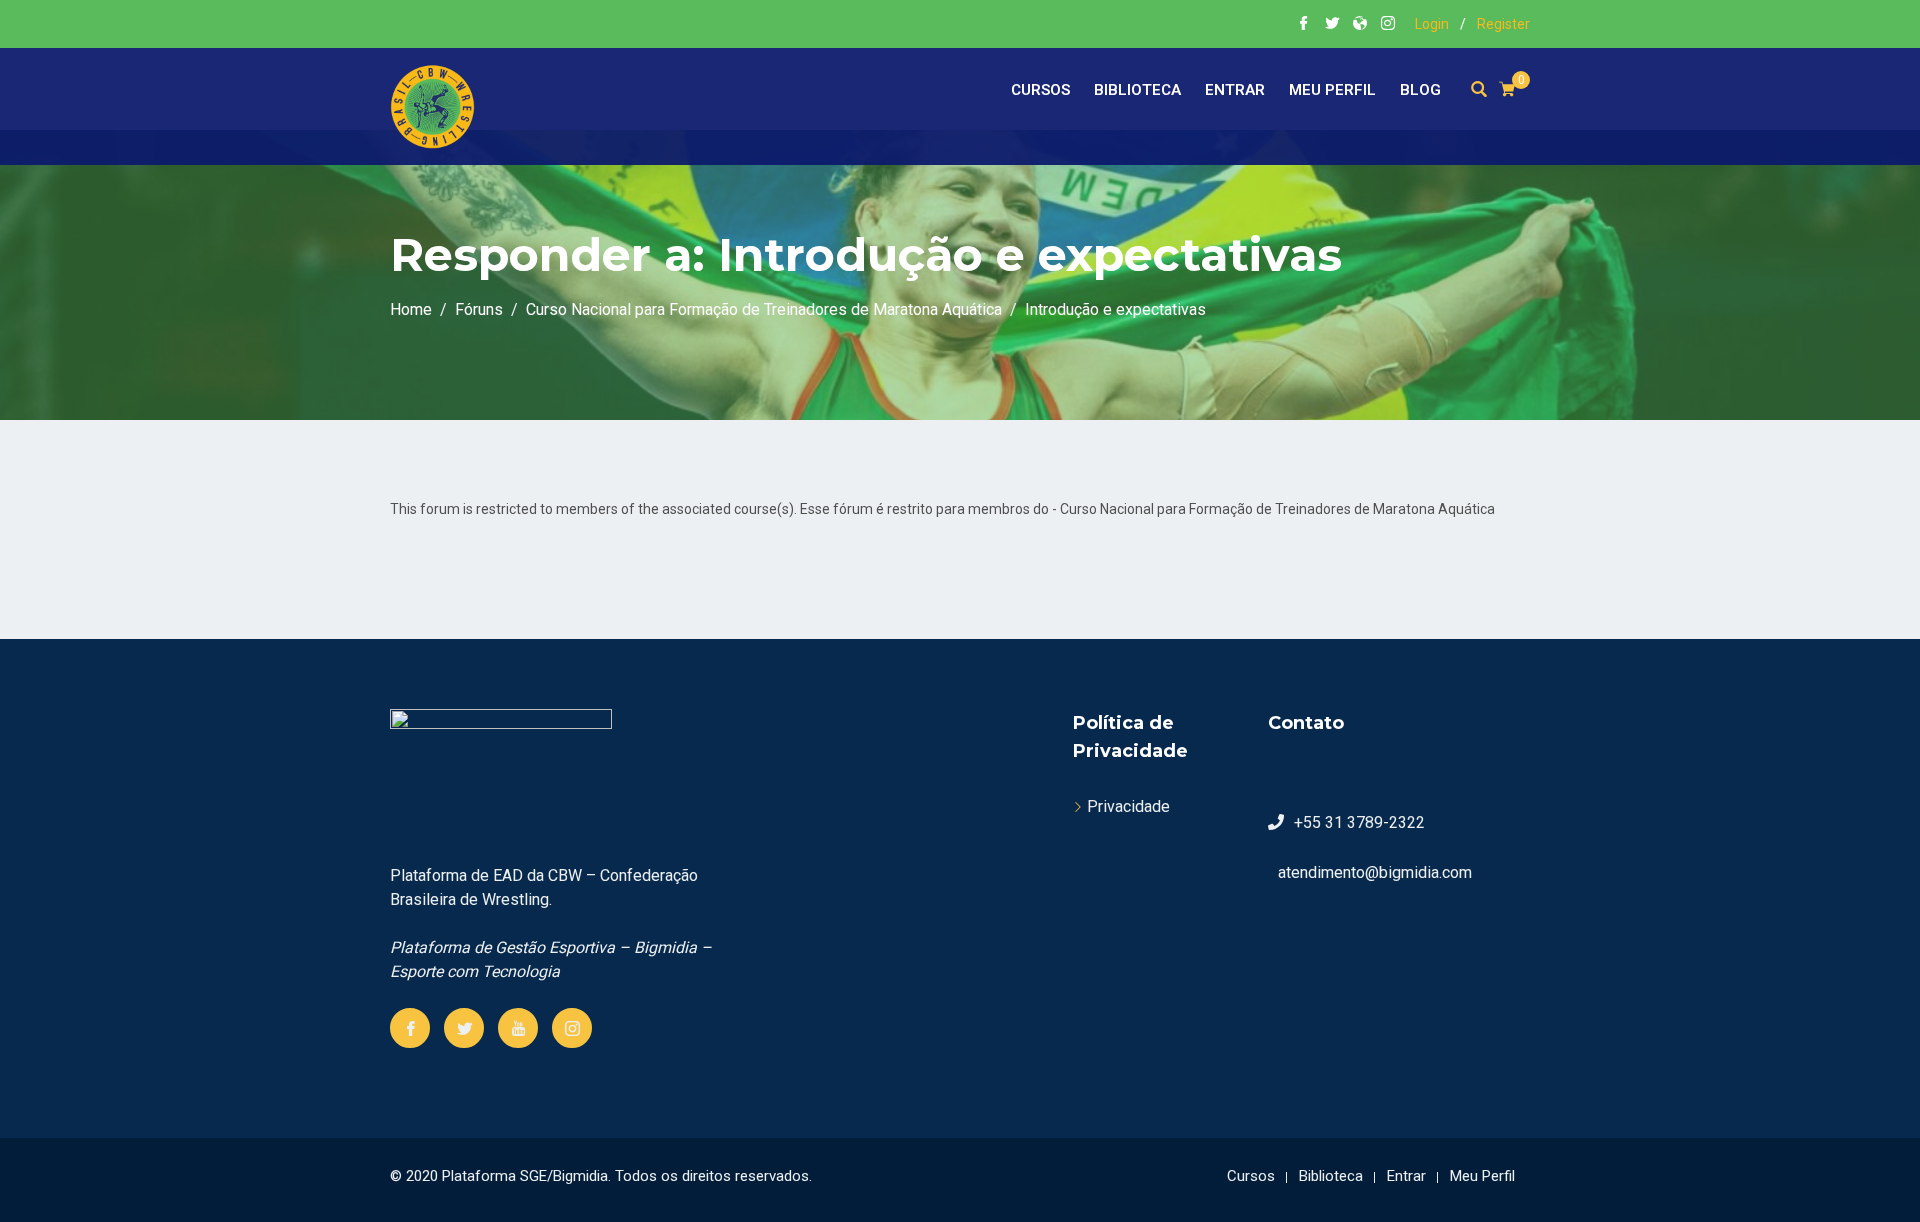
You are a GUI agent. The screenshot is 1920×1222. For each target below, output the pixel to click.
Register (1503, 24)
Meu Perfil (1332, 90)
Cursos (1040, 90)
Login (1432, 24)
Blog (1420, 90)
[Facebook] (410, 1028)
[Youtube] (518, 1028)
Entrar (1235, 90)
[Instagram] (572, 1028)
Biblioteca (1137, 90)
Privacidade (1128, 806)
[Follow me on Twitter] (1332, 25)
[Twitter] (464, 1028)
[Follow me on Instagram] (1388, 25)
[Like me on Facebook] (1304, 25)
